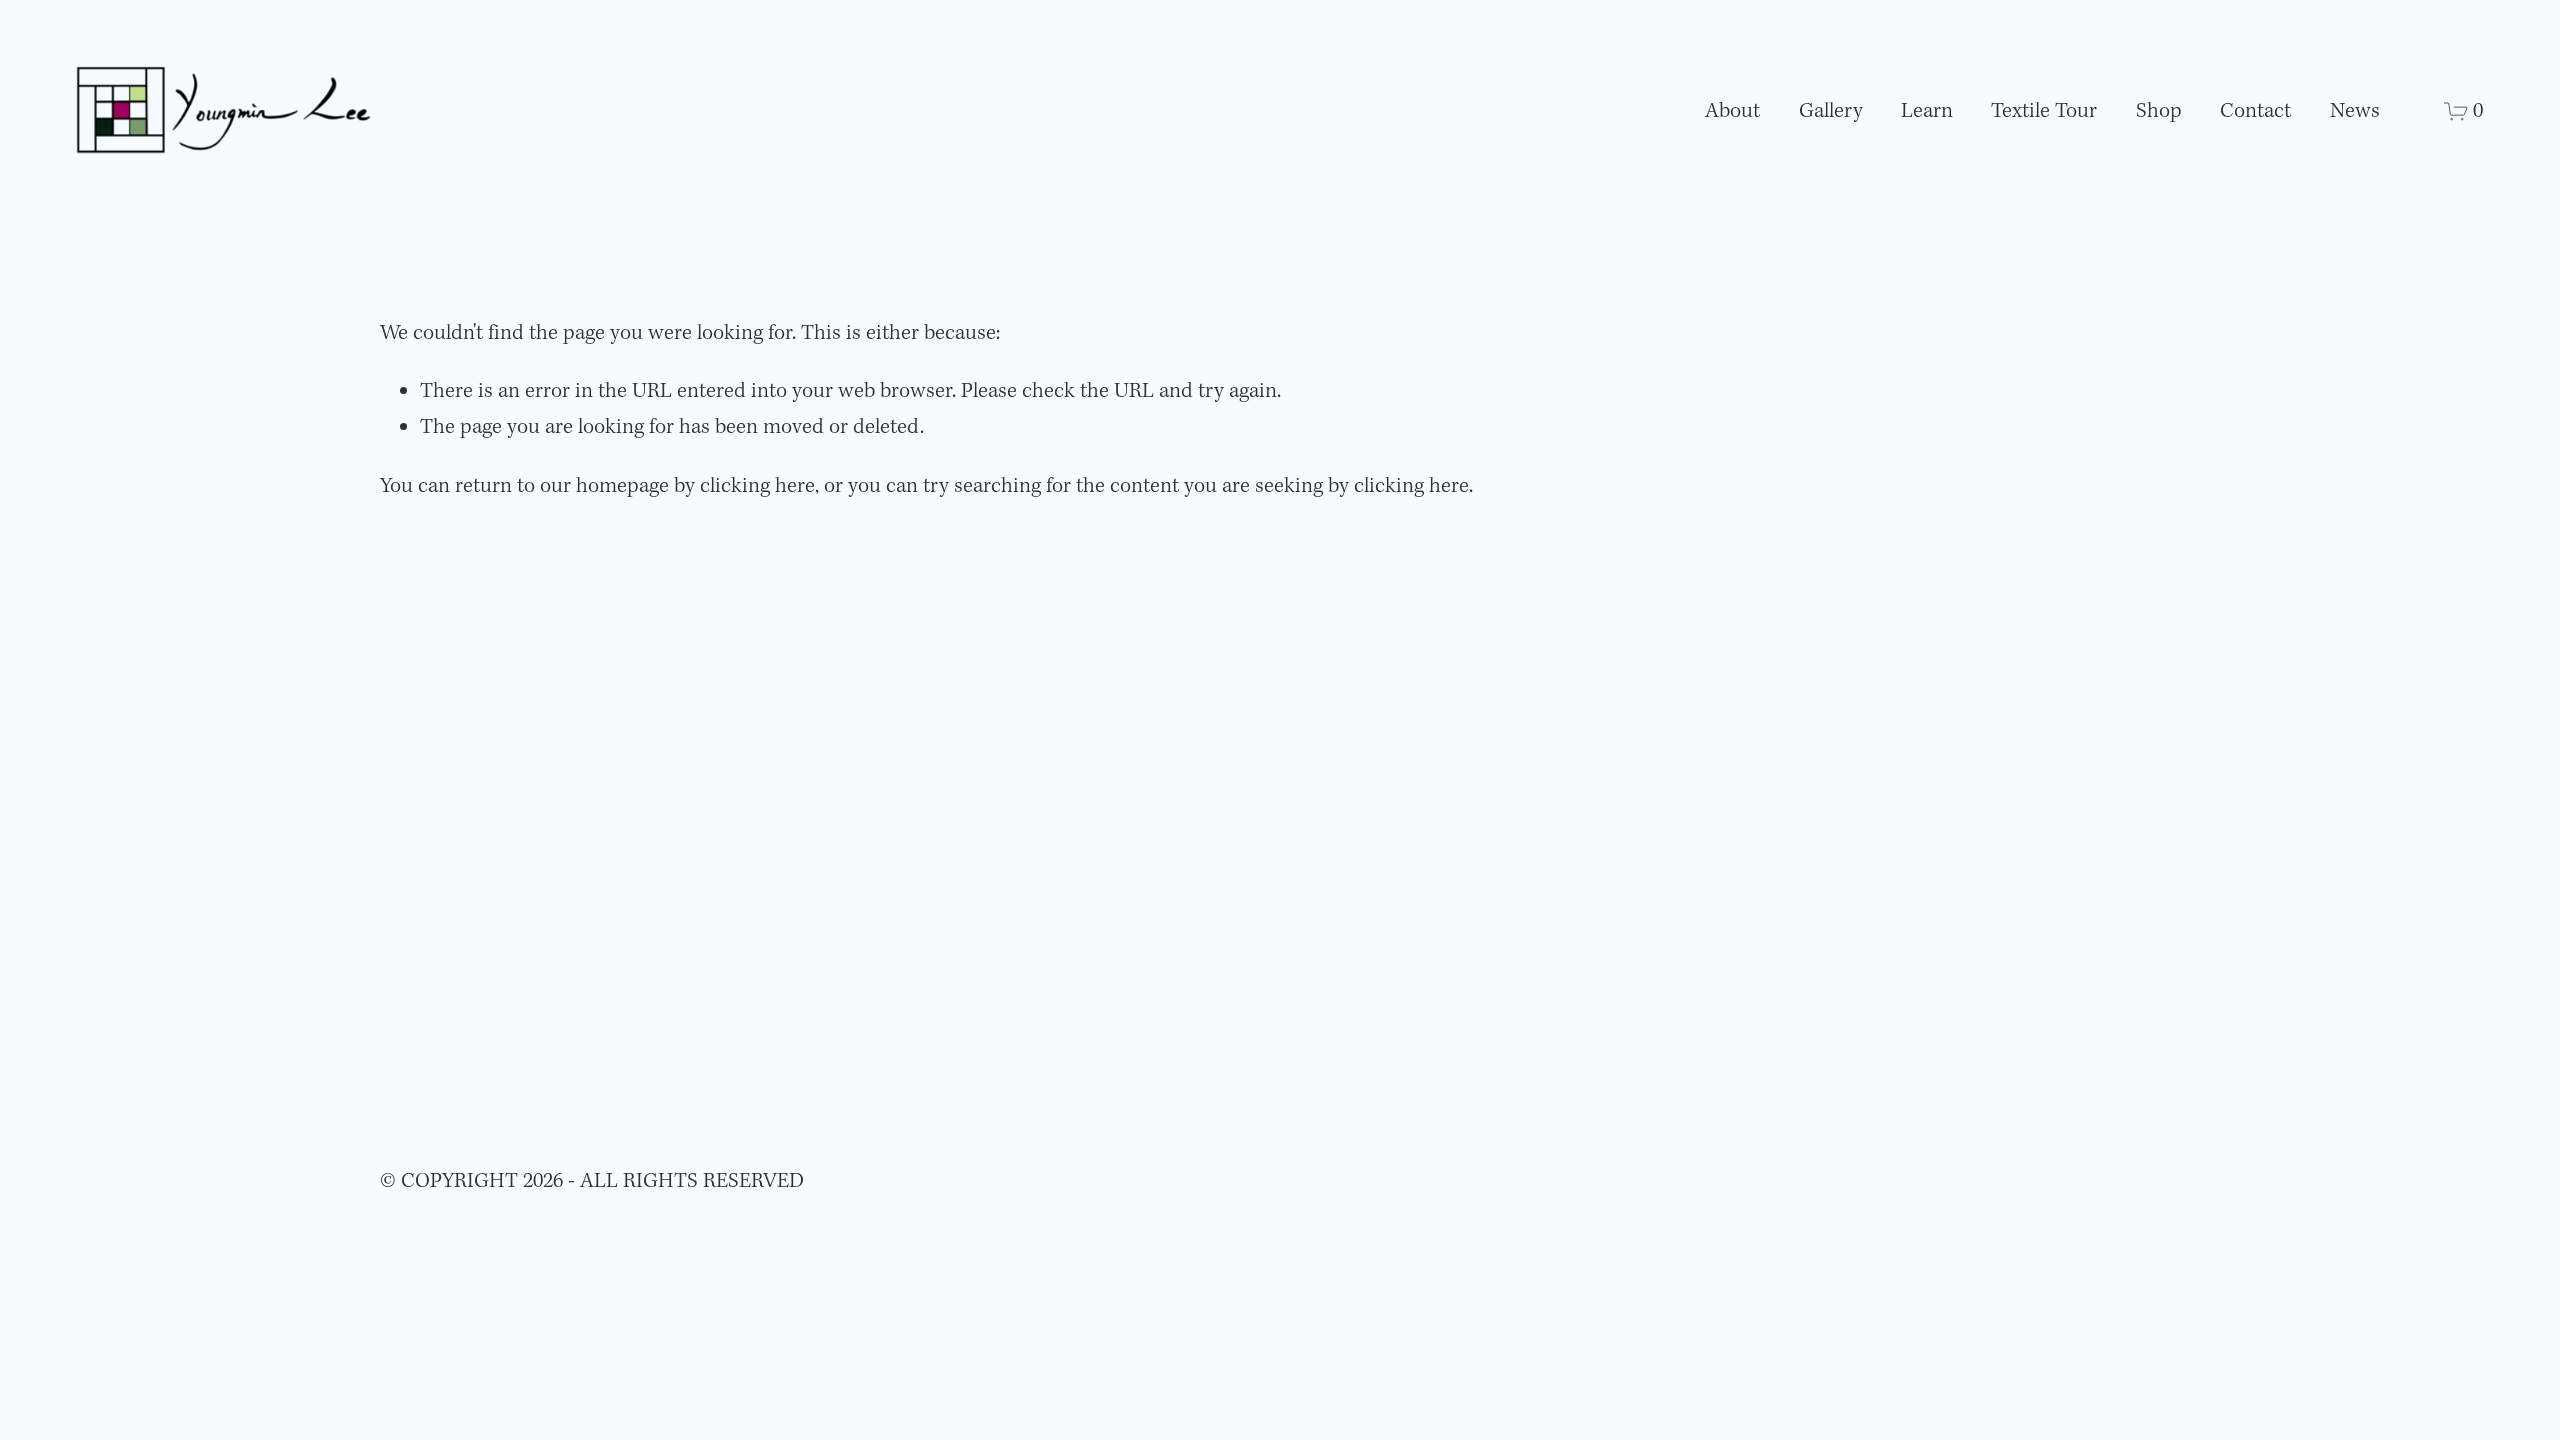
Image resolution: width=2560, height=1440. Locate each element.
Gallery (1831, 111)
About (1732, 111)
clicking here (757, 486)
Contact (2255, 111)
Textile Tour (2044, 111)
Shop (2159, 111)
